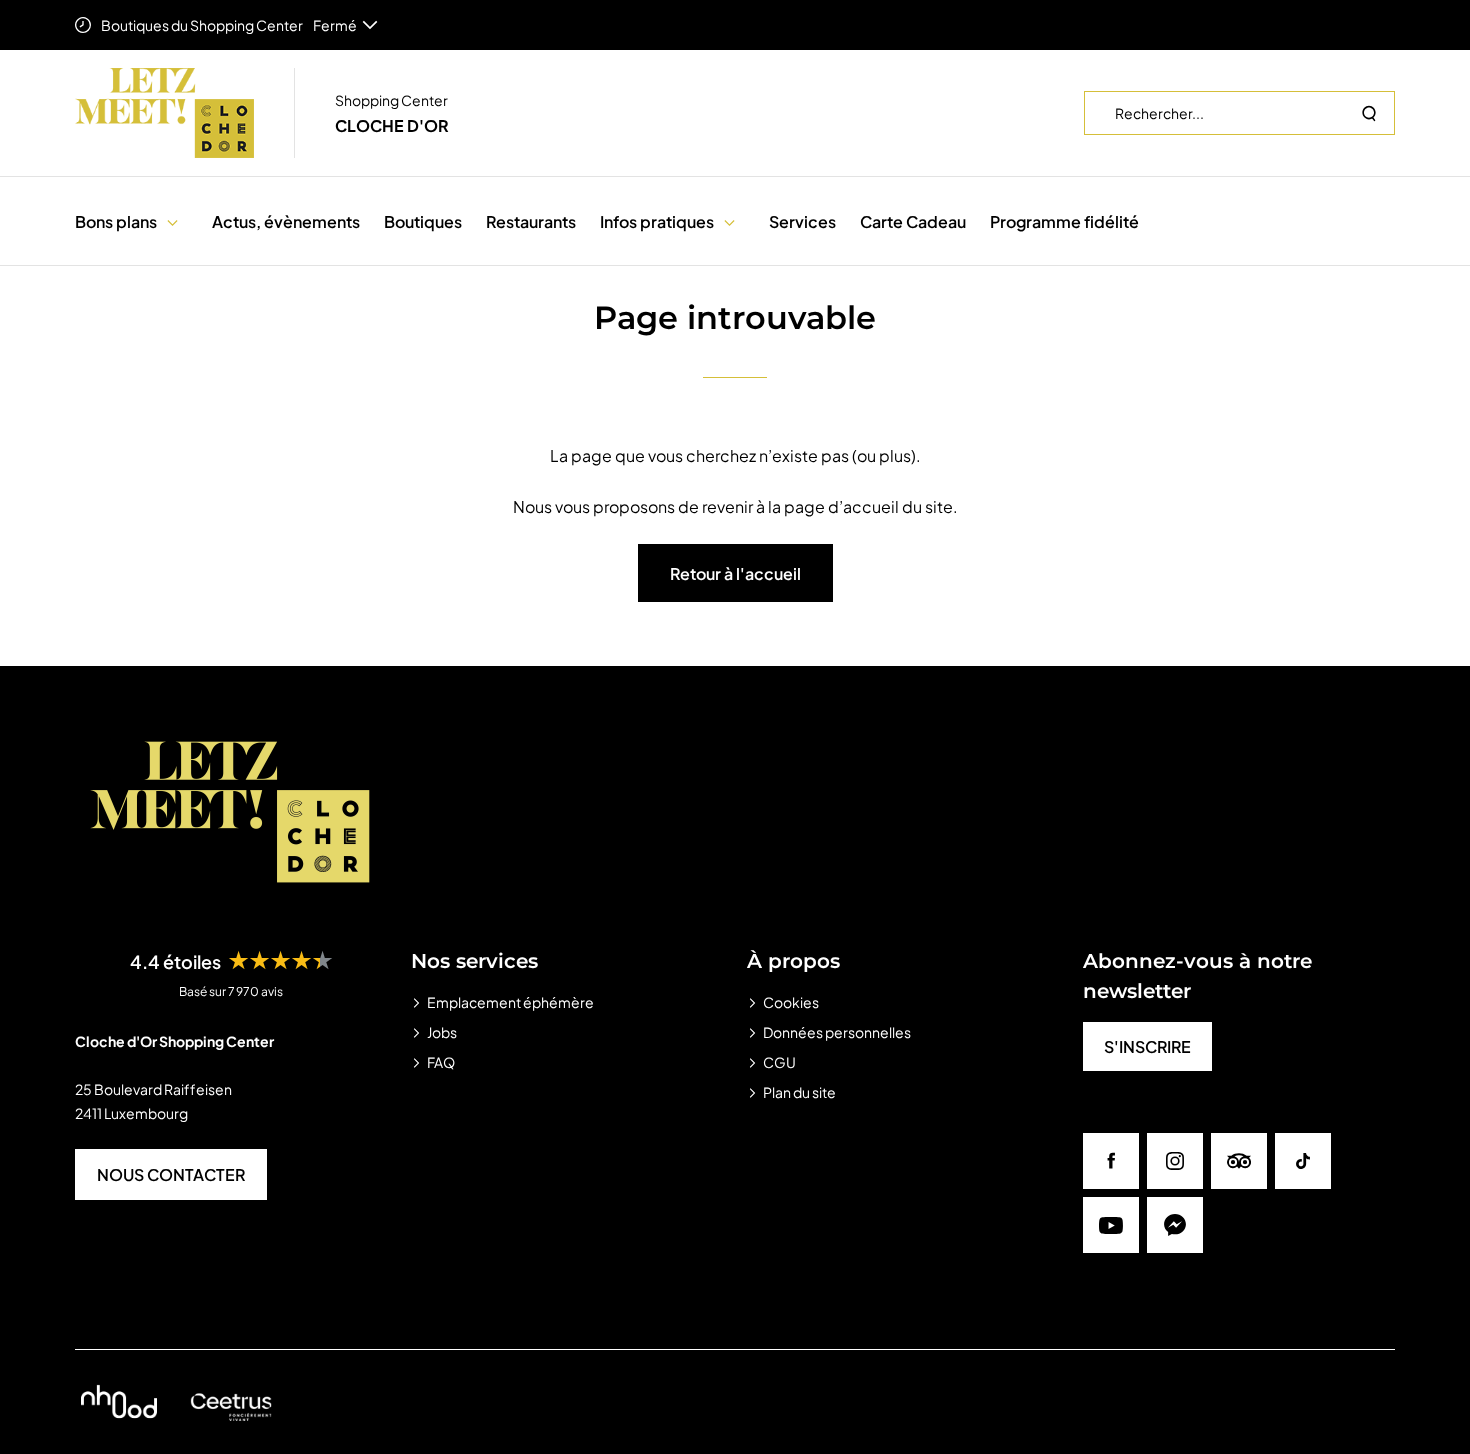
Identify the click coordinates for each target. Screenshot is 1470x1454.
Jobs (442, 1032)
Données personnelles (837, 1032)
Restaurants (531, 221)
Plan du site (799, 1092)
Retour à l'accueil (735, 573)
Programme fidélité (1064, 221)
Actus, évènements (286, 221)
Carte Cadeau (913, 221)
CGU (779, 1062)
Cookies (791, 1002)
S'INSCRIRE (1147, 1046)
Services (802, 221)
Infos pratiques (657, 221)
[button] (172, 221)
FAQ (441, 1062)
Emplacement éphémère (510, 1002)
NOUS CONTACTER (171, 1174)
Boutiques (423, 221)
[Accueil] (164, 113)
